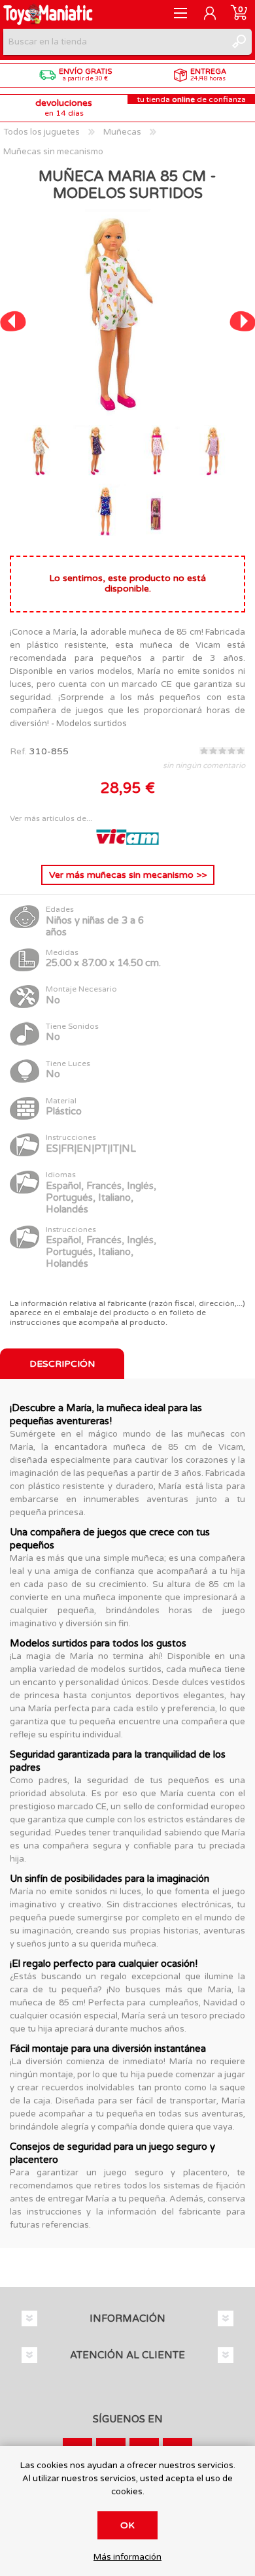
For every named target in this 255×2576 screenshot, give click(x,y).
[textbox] (114, 42)
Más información (127, 2557)
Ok (127, 2525)
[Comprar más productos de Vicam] (127, 845)
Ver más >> (128, 875)
